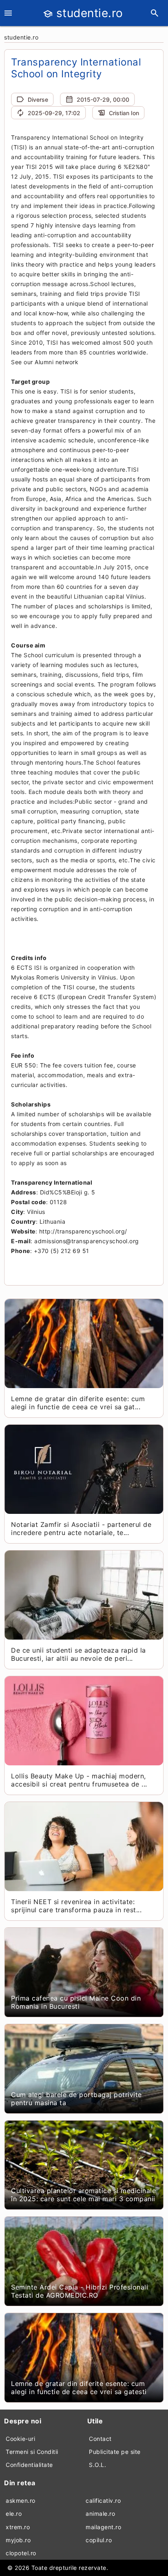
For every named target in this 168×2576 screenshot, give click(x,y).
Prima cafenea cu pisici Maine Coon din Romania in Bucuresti (76, 2002)
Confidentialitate (29, 2465)
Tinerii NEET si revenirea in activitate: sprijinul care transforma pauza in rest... (76, 1906)
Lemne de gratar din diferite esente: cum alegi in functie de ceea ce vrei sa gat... (78, 1403)
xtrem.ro (18, 2527)
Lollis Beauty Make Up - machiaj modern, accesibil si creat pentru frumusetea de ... (79, 1780)
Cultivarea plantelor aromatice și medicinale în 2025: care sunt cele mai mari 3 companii (83, 2195)
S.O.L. (97, 2465)
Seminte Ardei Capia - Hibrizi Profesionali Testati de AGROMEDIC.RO (80, 2291)
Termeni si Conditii (32, 2452)
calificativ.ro (103, 2501)
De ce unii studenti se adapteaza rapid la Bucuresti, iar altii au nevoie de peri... (78, 1654)
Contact (100, 2439)
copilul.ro (99, 2540)
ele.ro (14, 2514)
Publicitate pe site (115, 2452)
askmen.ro (21, 2501)
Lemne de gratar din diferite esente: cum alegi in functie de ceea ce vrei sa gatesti (79, 2388)
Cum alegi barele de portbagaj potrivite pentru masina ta (76, 2099)
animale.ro (100, 2514)
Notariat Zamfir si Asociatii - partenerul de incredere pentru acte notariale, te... (81, 1529)
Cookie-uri (20, 2439)
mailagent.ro (103, 2527)
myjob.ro (18, 2540)
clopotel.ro (21, 2553)
